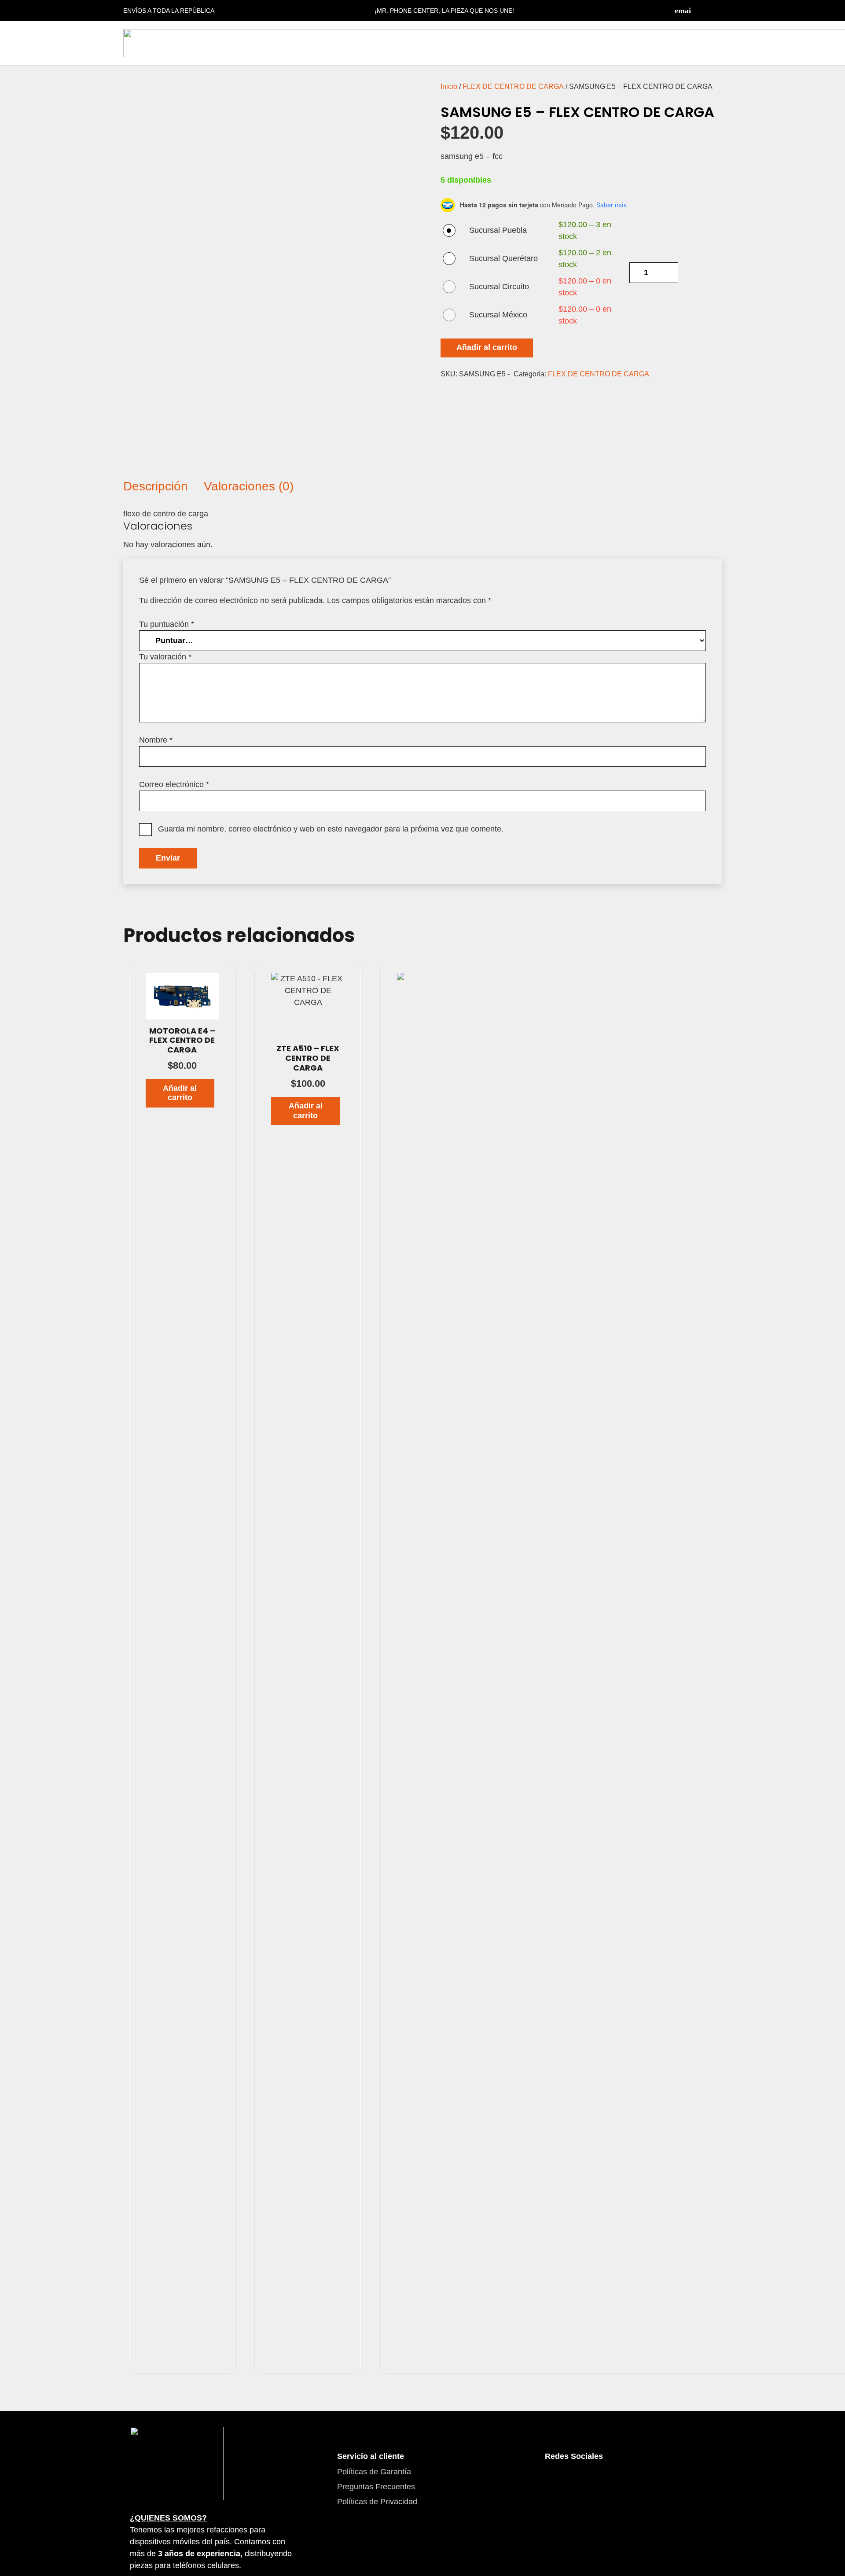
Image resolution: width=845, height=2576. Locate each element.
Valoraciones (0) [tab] (249, 486)
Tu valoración (165, 657)
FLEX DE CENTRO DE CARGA (513, 86)
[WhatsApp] (604, 2482)
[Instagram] (717, 11)
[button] (180, 1093)
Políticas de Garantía (374, 2472)
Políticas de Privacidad (377, 2502)
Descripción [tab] (156, 486)
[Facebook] (700, 11)
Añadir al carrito (487, 347)
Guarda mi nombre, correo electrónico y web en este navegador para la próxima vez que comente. (331, 829)
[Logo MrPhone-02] (177, 2464)
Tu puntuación (167, 624)
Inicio (449, 86)
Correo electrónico (174, 784)
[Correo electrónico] (683, 11)
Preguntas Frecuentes (376, 2487)
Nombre (156, 740)
